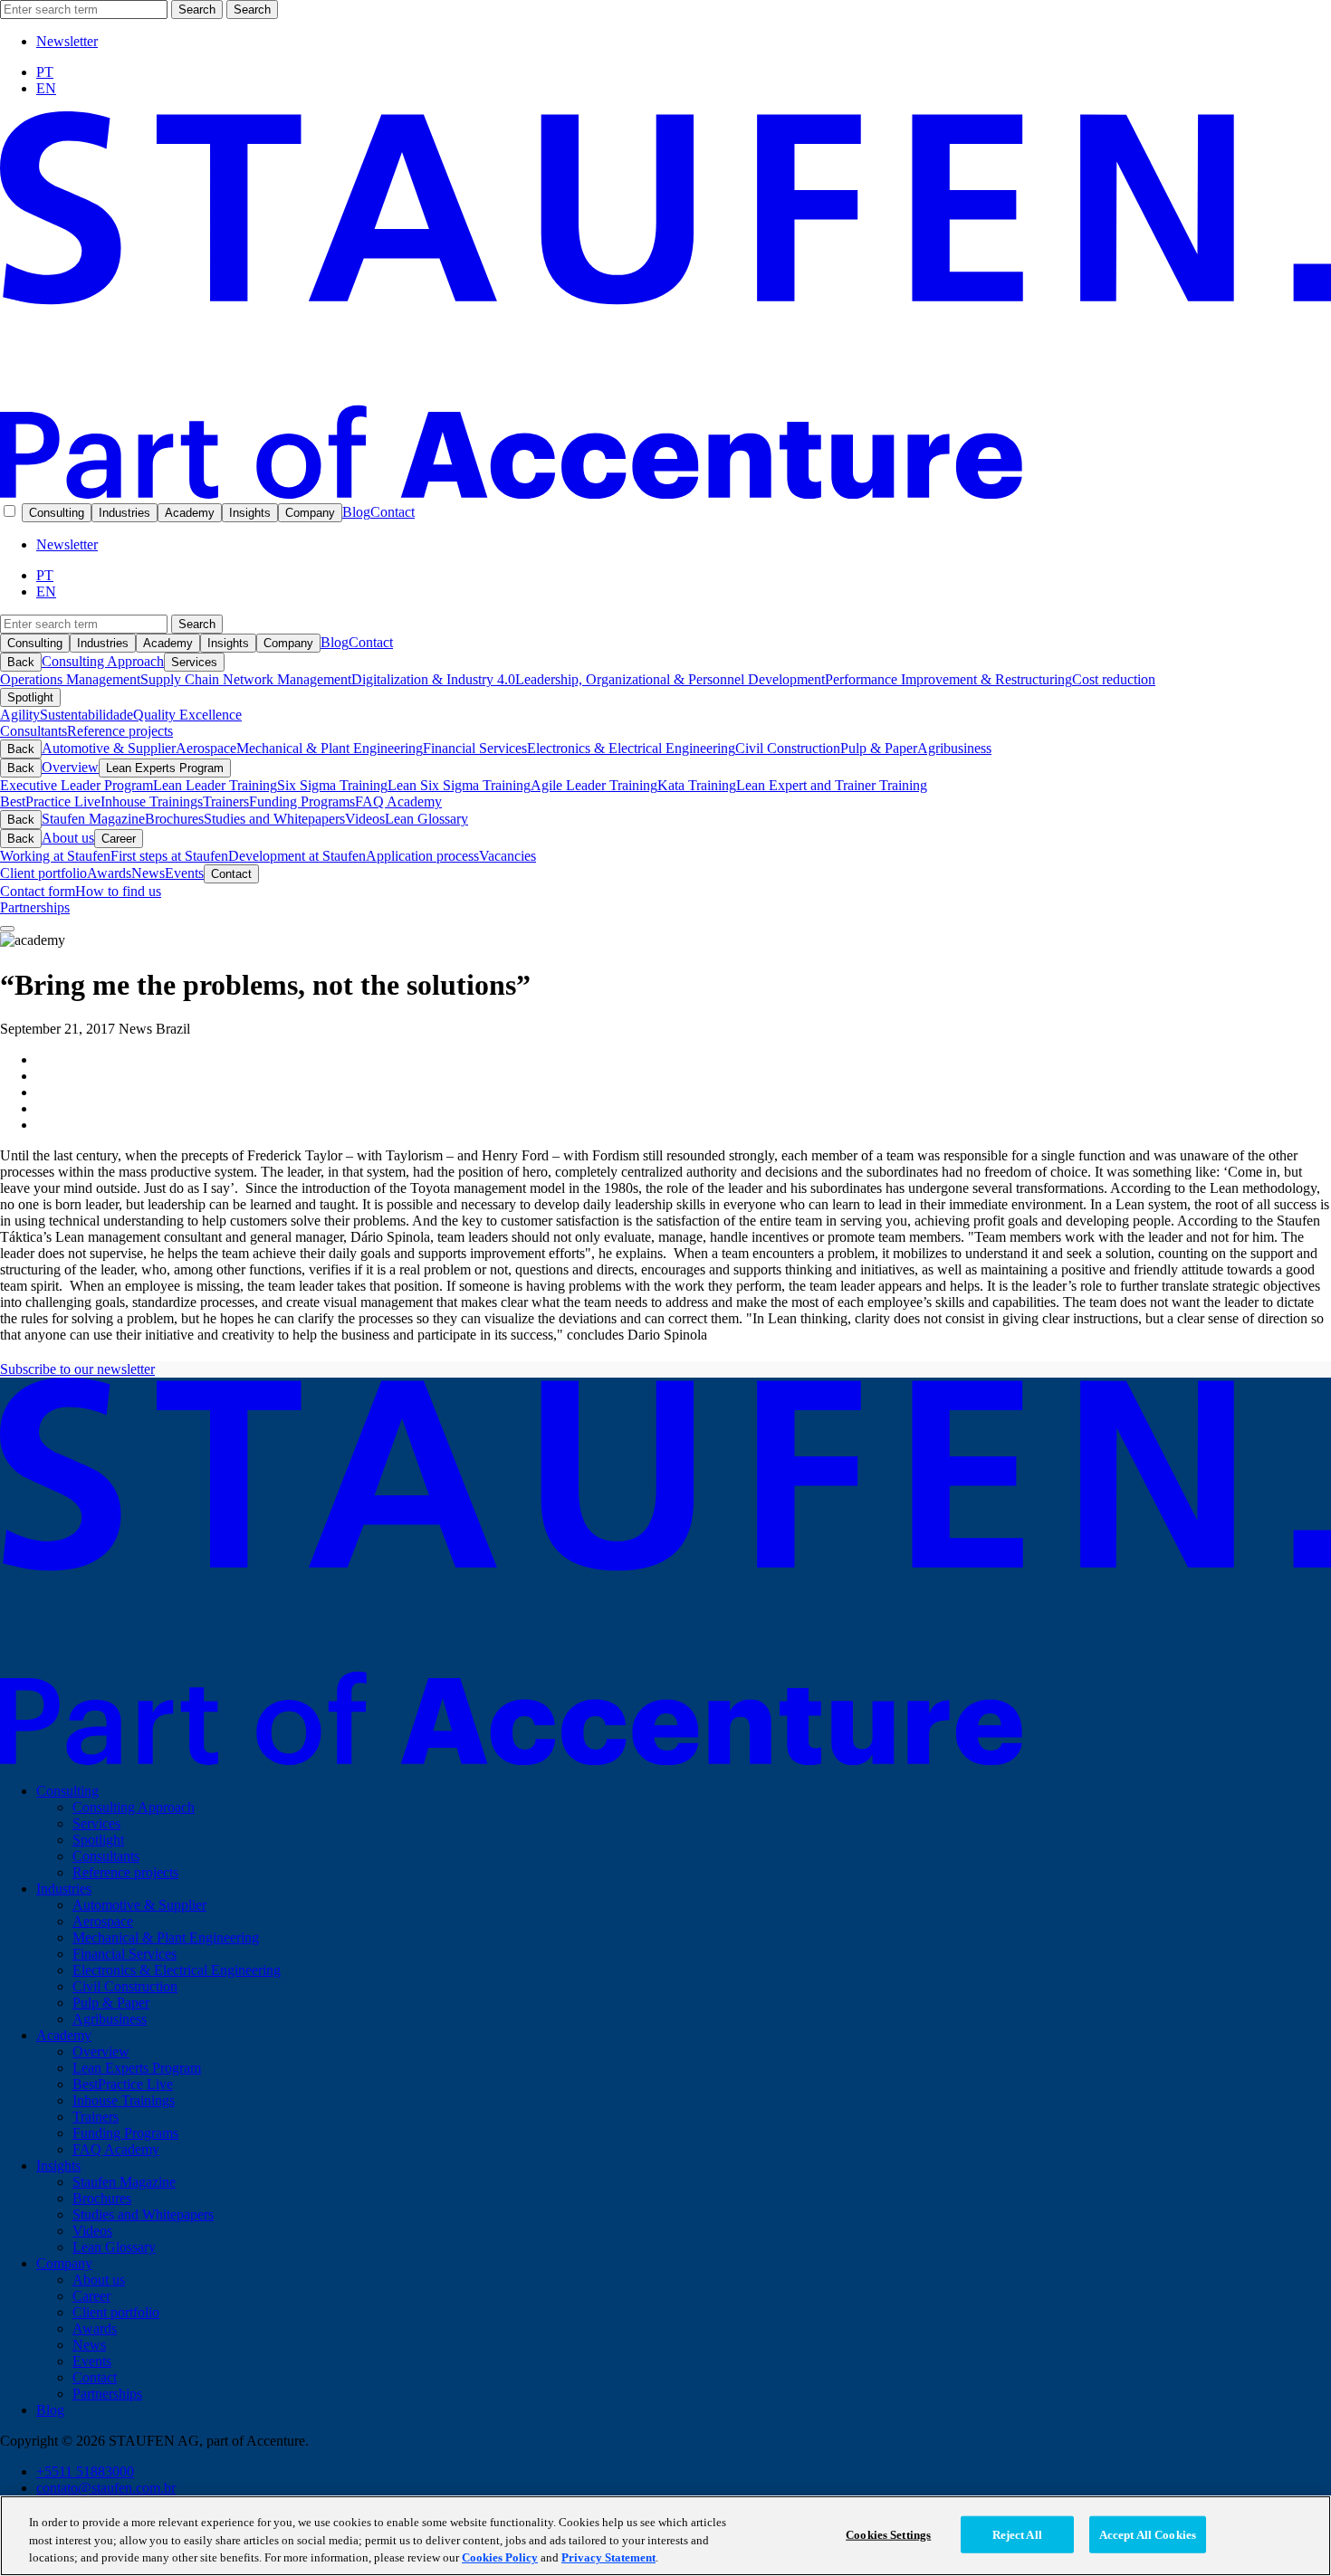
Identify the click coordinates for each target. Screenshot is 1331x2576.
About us (68, 838)
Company (310, 513)
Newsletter (67, 41)
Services (194, 662)
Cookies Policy (500, 2557)
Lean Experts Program (165, 768)
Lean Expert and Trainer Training (832, 785)
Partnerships (35, 907)
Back (21, 662)
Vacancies (508, 856)
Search (197, 10)
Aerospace (206, 748)
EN (46, 88)
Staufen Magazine (93, 819)
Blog (356, 512)
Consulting (57, 513)
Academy (190, 513)
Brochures (174, 819)
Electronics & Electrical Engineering (631, 748)
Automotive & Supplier (109, 748)
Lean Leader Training (215, 785)
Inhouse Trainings (152, 801)
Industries (124, 513)
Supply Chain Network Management (246, 679)
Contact (393, 512)
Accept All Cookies (1148, 2534)
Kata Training (697, 785)
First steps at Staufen (169, 856)
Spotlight (30, 697)
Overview (70, 767)
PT (45, 72)
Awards (109, 873)
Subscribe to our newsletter (77, 1369)
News (148, 873)
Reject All (1017, 2534)
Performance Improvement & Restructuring (948, 679)
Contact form (38, 891)
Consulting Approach (103, 661)
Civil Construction (788, 748)
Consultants (34, 731)
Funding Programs (302, 801)
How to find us (118, 891)
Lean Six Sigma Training (459, 785)
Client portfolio (43, 873)
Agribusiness (954, 748)
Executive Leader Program (77, 785)
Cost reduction (1114, 679)
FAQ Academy (398, 801)
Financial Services (475, 748)
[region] (665, 2536)
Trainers (226, 801)
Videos (365, 819)
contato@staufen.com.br (106, 2488)
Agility (20, 715)
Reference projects (120, 731)
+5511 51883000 (85, 2471)
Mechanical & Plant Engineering (330, 748)
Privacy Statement (608, 2557)
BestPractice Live (50, 801)
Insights (250, 513)
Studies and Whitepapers (274, 819)
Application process (422, 856)
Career (119, 839)
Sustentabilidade (86, 715)
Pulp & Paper (879, 748)
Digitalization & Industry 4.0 (433, 679)
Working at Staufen (55, 856)
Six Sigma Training (332, 785)
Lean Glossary (426, 819)
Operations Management (70, 679)
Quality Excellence (187, 715)
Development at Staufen (297, 856)
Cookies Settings (888, 2534)
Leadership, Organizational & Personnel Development (670, 679)
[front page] (665, 494)
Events (184, 873)
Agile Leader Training (594, 785)
